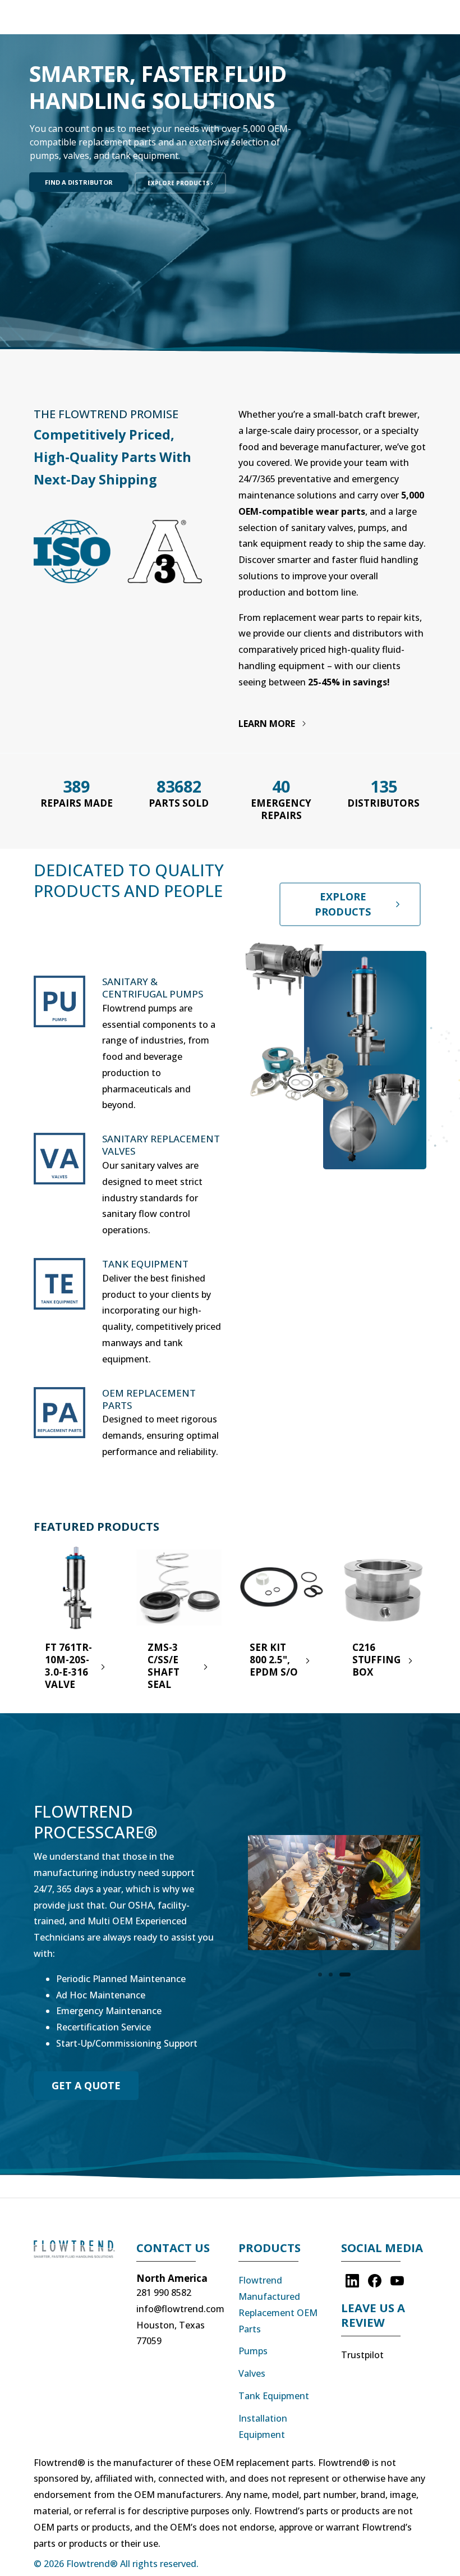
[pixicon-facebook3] (375, 2280)
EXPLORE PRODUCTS (179, 183)
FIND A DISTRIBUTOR (79, 182)
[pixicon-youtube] (397, 2280)
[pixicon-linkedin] (352, 2280)
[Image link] (77, 2255)
